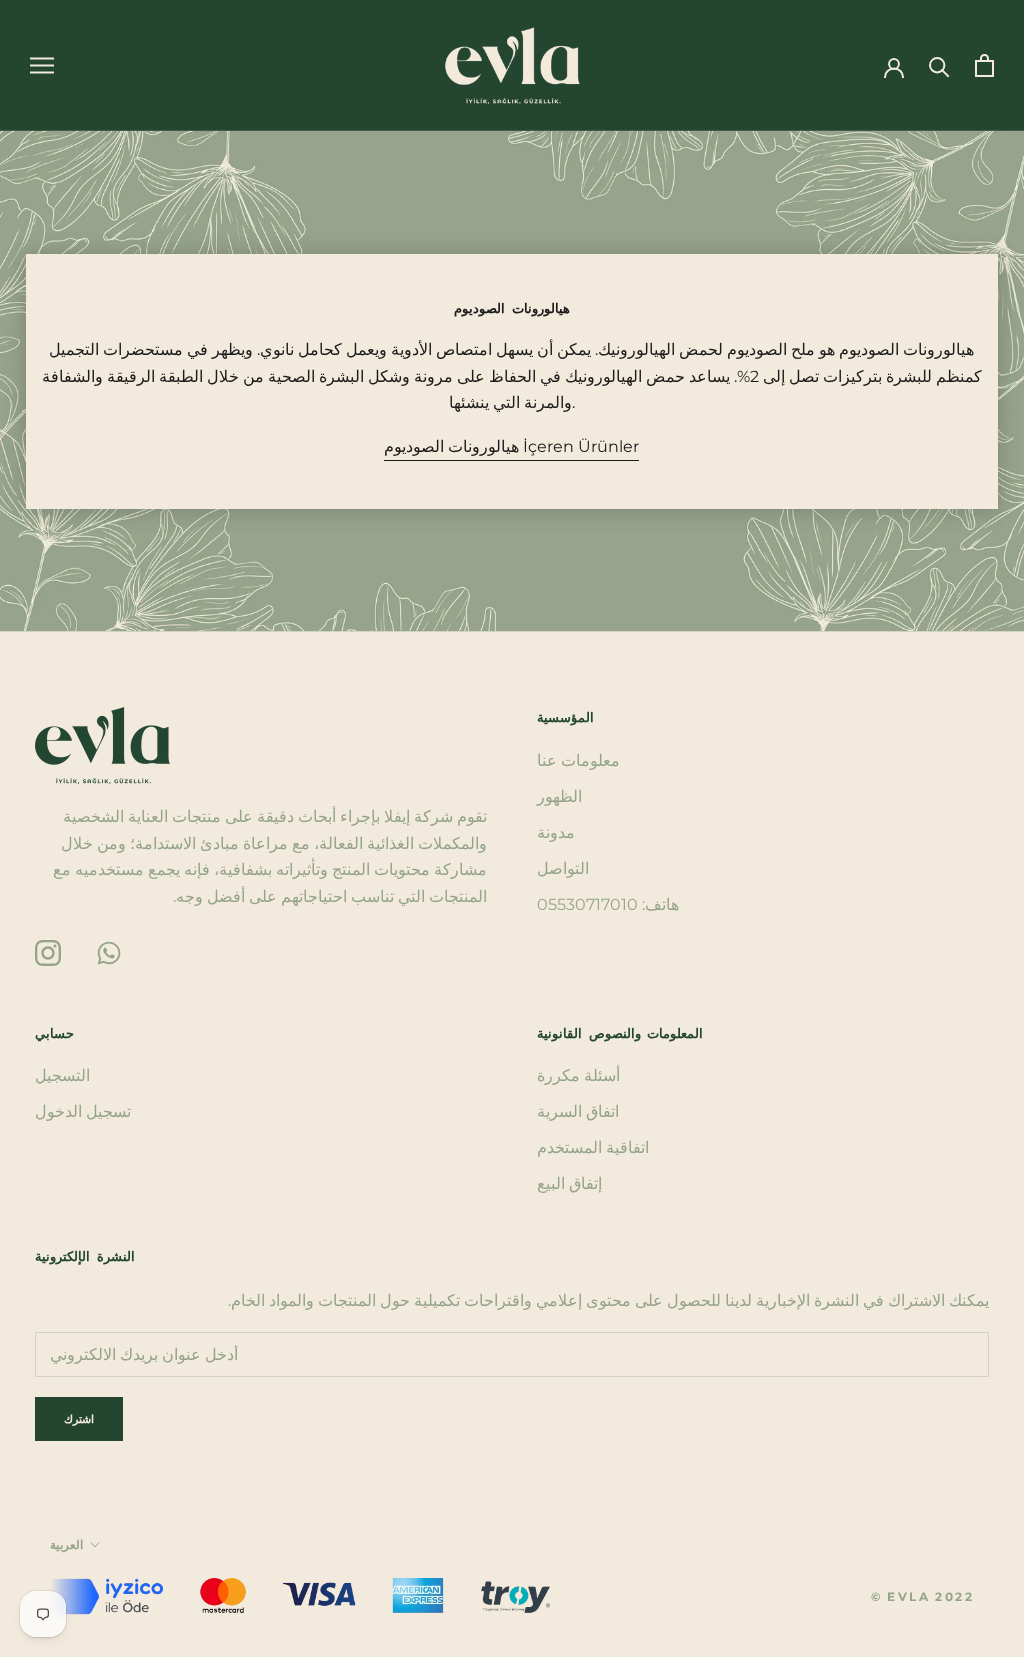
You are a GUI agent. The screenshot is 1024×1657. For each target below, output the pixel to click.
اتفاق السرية (578, 1111)
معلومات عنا (578, 760)
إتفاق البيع (569, 1183)
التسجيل (62, 1075)
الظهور (559, 796)
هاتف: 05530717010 (608, 904)
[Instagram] (48, 951)
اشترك (807, 1601)
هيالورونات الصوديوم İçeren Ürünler (511, 446)
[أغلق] (975, 1363)
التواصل (563, 868)
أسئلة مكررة (578, 1075)
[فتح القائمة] (42, 65)
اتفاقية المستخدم (593, 1147)
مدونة (556, 832)
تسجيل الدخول (83, 1111)
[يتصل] (939, 65)
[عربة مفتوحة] (984, 65)
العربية (66, 1544)
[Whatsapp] (109, 951)
